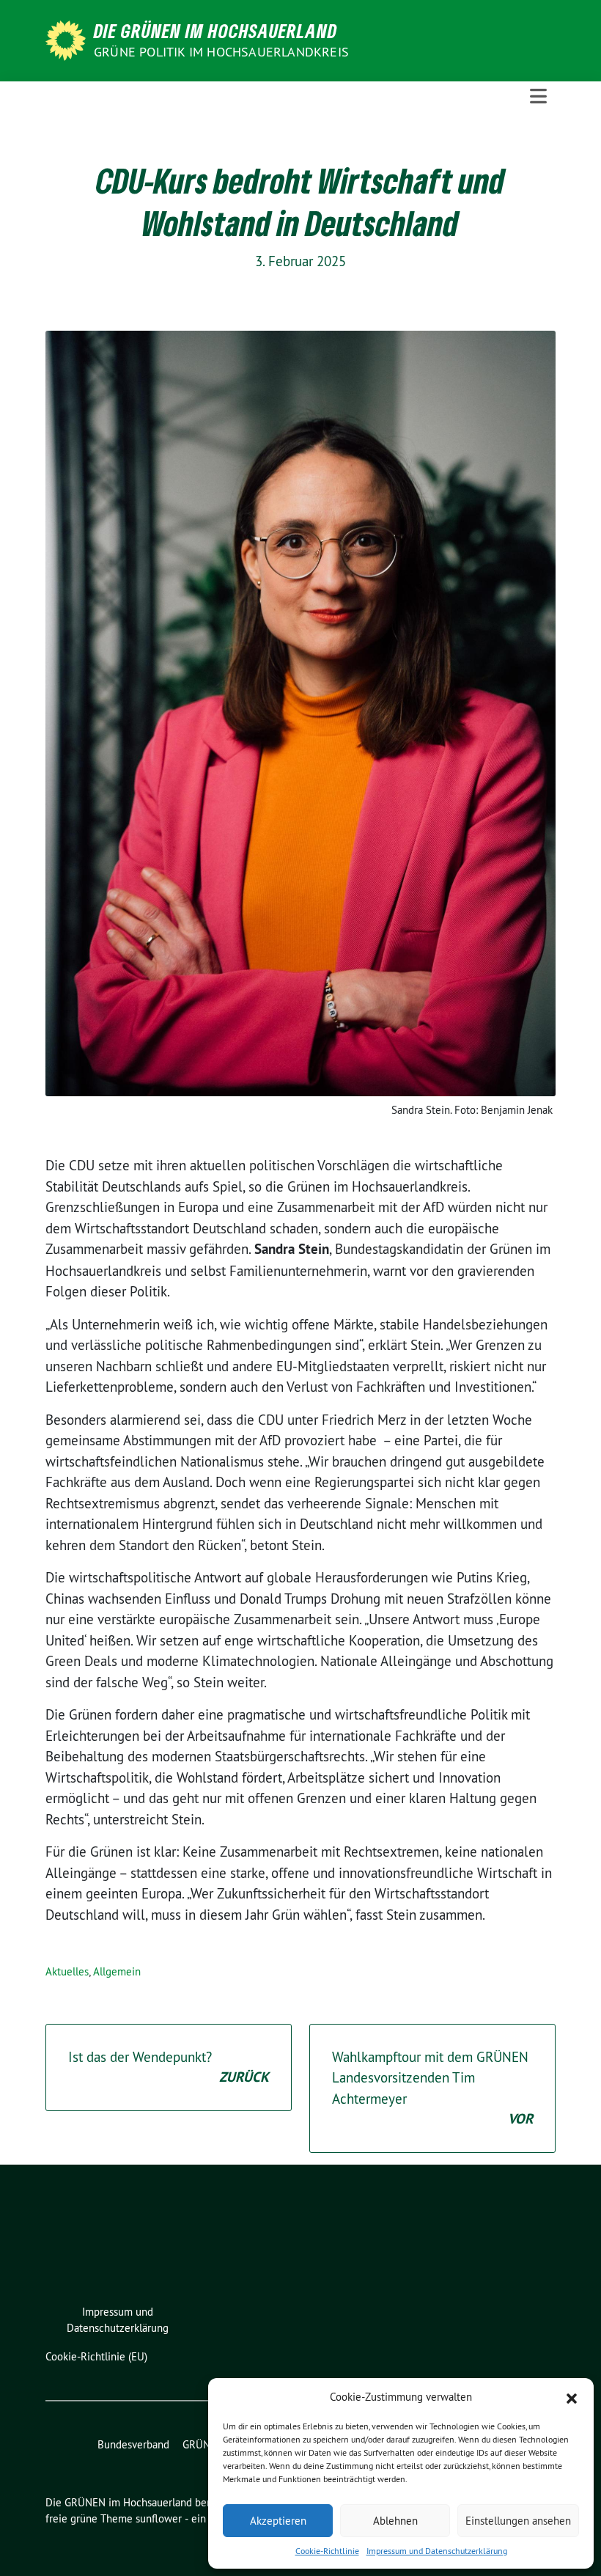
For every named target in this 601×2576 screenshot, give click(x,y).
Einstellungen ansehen (518, 2521)
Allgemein (117, 1971)
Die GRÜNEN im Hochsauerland (215, 31)
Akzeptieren (278, 2521)
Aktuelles (67, 1971)
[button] (572, 2397)
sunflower (159, 2518)
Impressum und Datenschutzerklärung (437, 2551)
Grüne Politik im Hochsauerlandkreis (221, 52)
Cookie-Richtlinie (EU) (96, 2356)
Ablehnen (395, 2521)
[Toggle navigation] (538, 96)
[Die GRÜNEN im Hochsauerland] (68, 39)
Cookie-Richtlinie (327, 2551)
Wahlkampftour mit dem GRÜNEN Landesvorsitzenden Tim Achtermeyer (432, 2088)
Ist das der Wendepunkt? (169, 2067)
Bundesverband (133, 2444)
